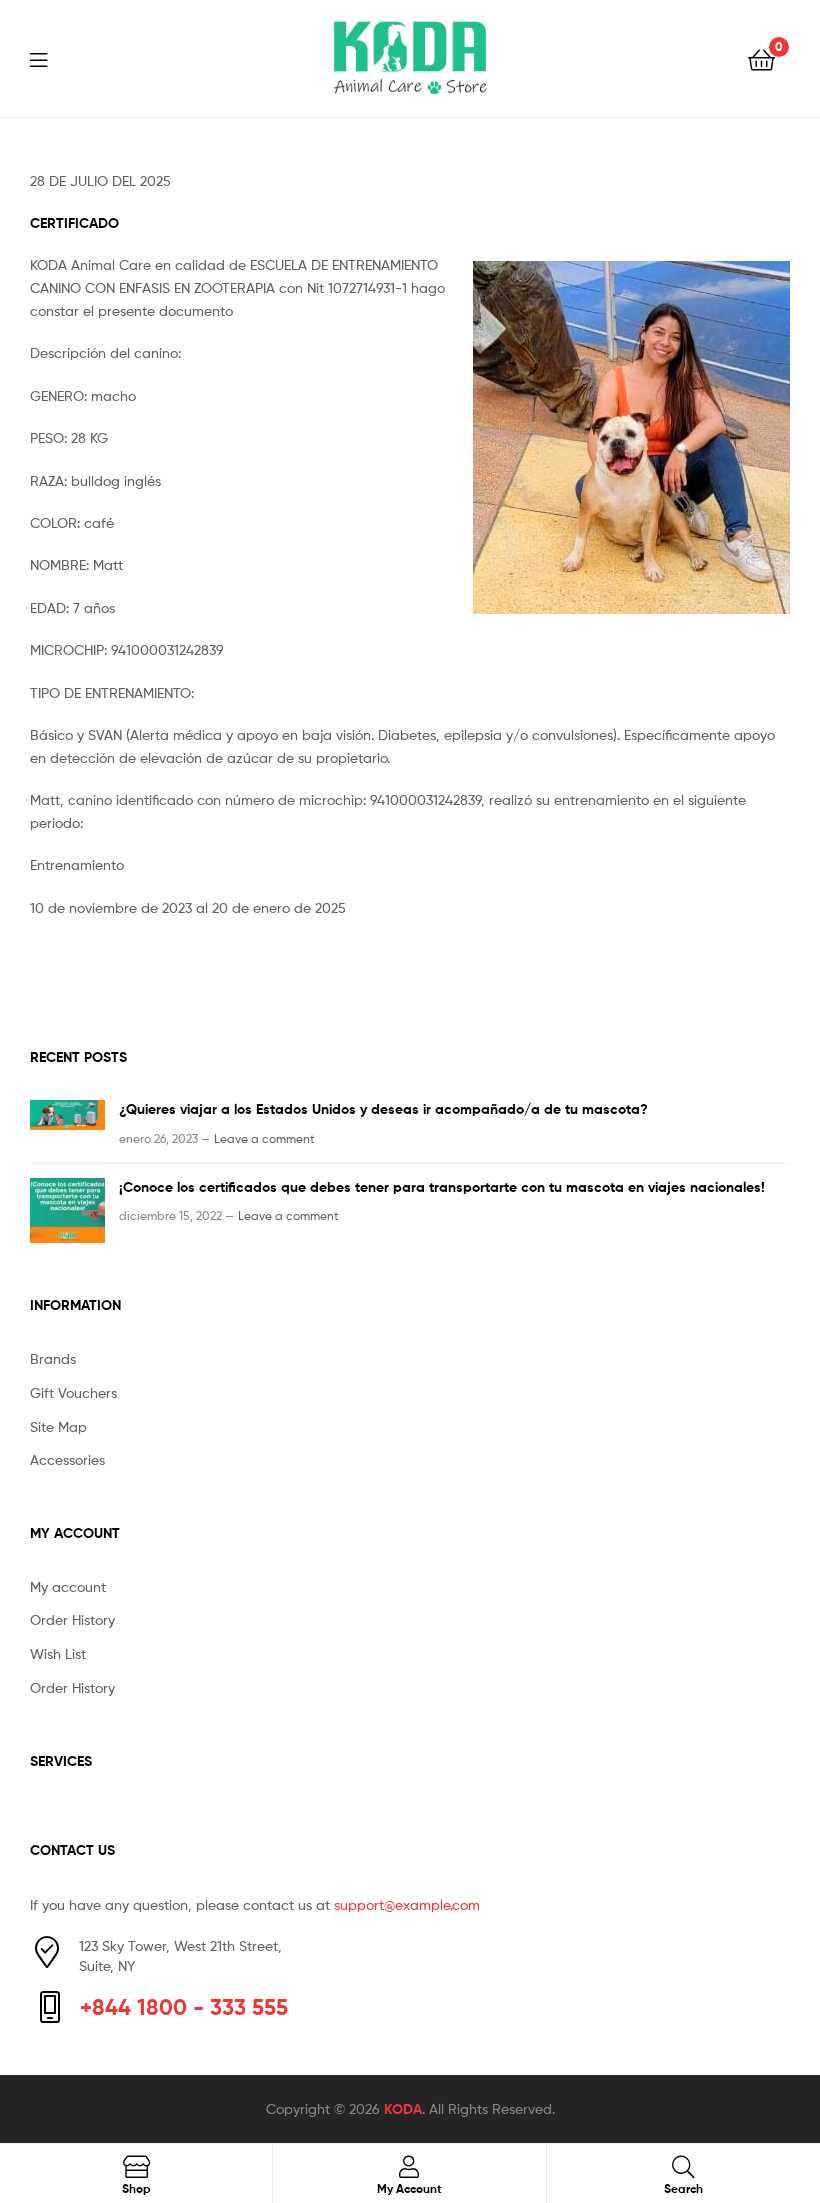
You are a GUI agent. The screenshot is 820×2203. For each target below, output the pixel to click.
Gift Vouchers (73, 1392)
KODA (403, 2109)
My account (68, 1586)
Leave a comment (264, 1138)
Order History (72, 1619)
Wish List (58, 1653)
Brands (53, 1358)
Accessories (67, 1459)
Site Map (58, 1426)
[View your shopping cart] (761, 58)
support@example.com (407, 1904)
